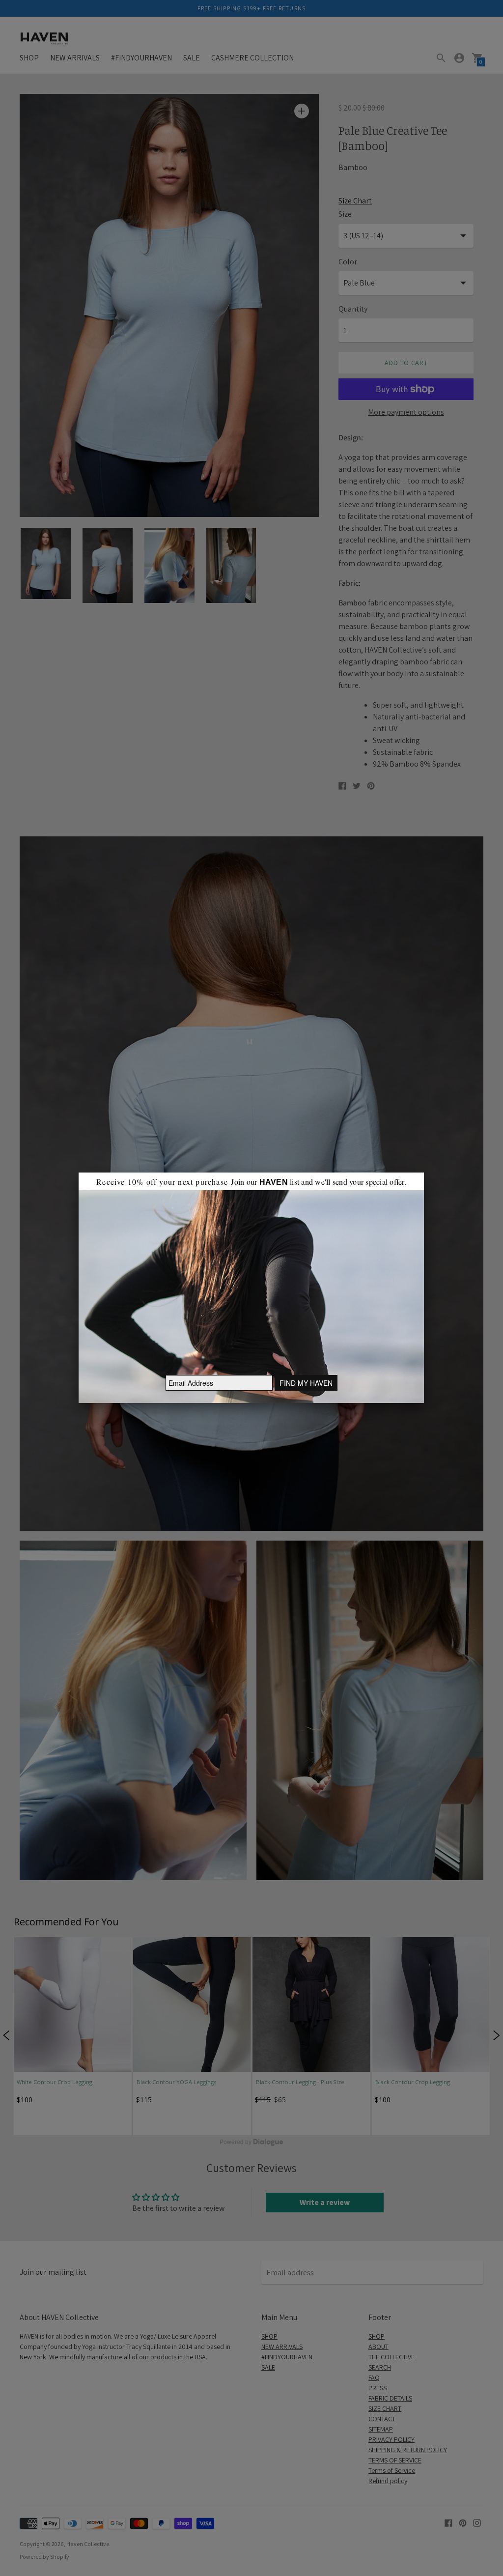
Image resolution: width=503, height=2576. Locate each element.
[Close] (424, 1173)
